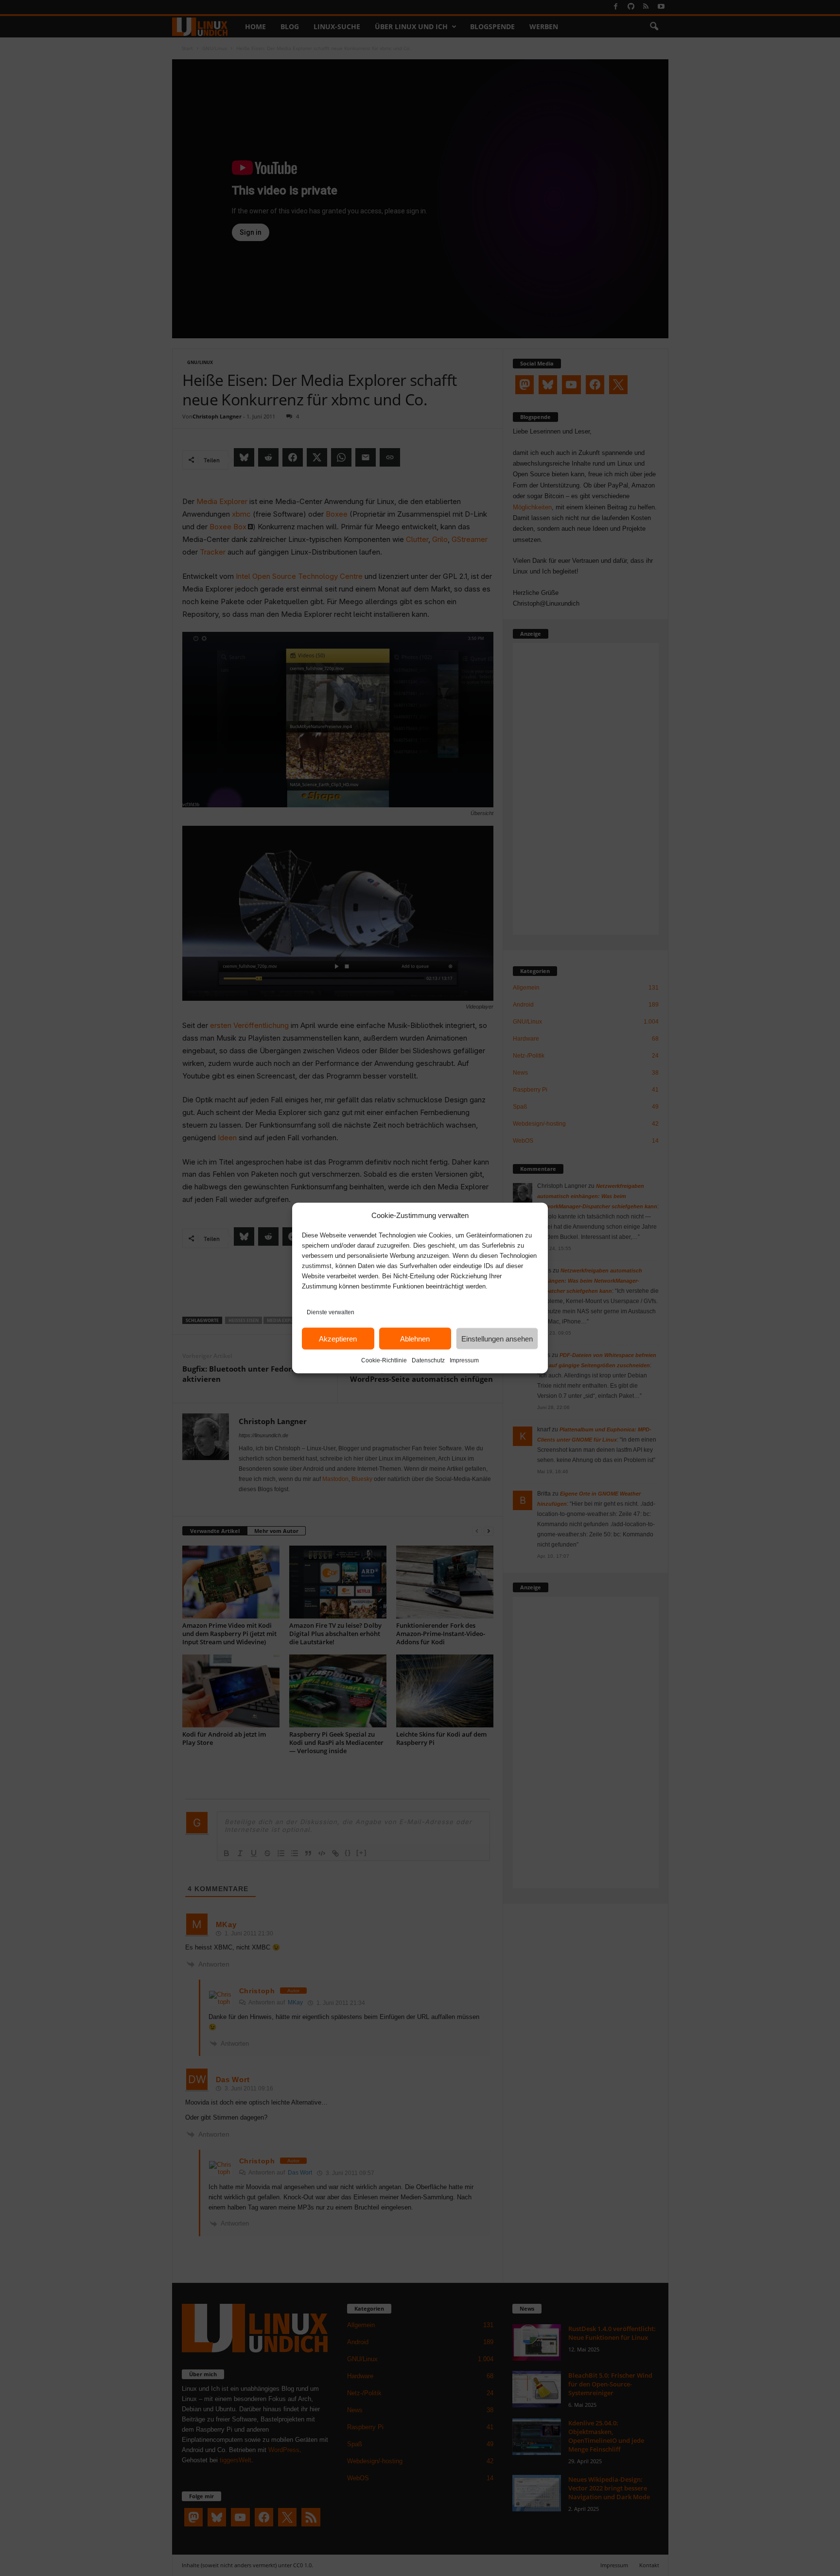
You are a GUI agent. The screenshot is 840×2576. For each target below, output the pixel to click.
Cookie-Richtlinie (384, 1360)
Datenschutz (428, 1360)
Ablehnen (415, 1338)
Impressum (464, 1360)
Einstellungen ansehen (497, 1338)
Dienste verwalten (331, 1312)
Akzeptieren (338, 1338)
